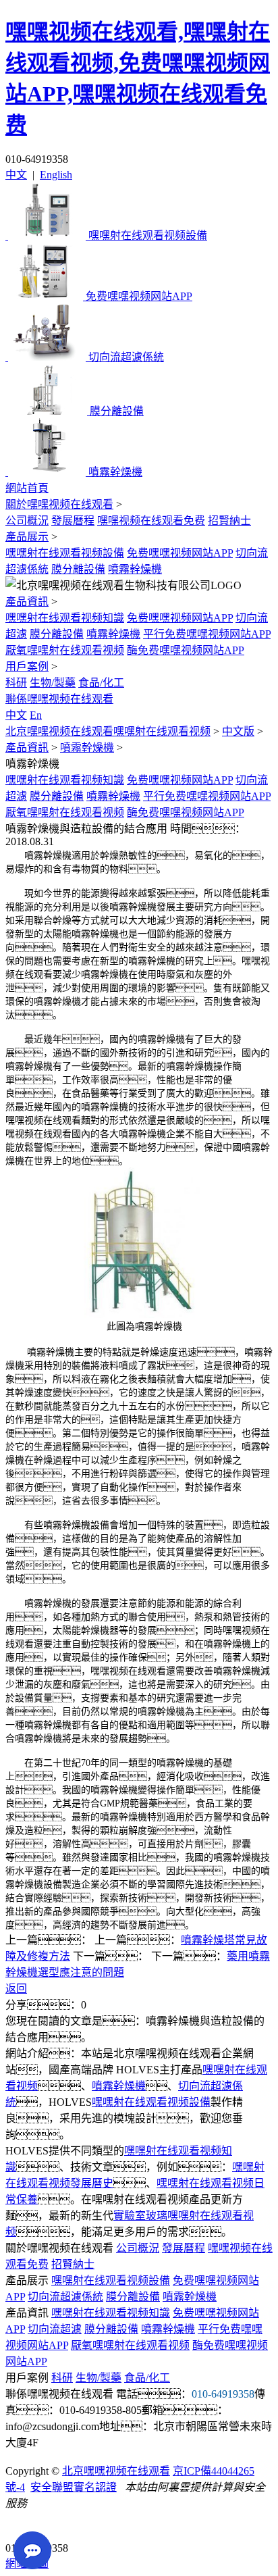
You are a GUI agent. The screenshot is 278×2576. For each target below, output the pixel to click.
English (56, 175)
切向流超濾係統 (65, 2297)
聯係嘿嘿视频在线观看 (59, 699)
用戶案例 (27, 666)
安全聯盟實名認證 (74, 2487)
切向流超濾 (55, 2329)
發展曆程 (73, 521)
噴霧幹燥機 (135, 569)
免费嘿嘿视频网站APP (180, 553)
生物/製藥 (53, 683)
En (36, 715)
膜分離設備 (78, 569)
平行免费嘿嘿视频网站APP (207, 634)
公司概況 (27, 521)
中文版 (238, 731)
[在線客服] (21, 2527)
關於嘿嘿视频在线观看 (59, 504)
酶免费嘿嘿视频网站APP (186, 650)
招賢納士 (229, 521)
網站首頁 (27, 488)
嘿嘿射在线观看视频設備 (65, 553)
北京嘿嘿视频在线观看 (116, 2471)
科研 (16, 683)
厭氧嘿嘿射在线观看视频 (65, 650)
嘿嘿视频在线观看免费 (151, 521)
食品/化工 (101, 683)
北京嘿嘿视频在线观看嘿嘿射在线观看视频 (108, 731)
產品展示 (27, 537)
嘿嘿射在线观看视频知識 (65, 618)
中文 (16, 175)
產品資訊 (27, 602)
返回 (16, 1989)
